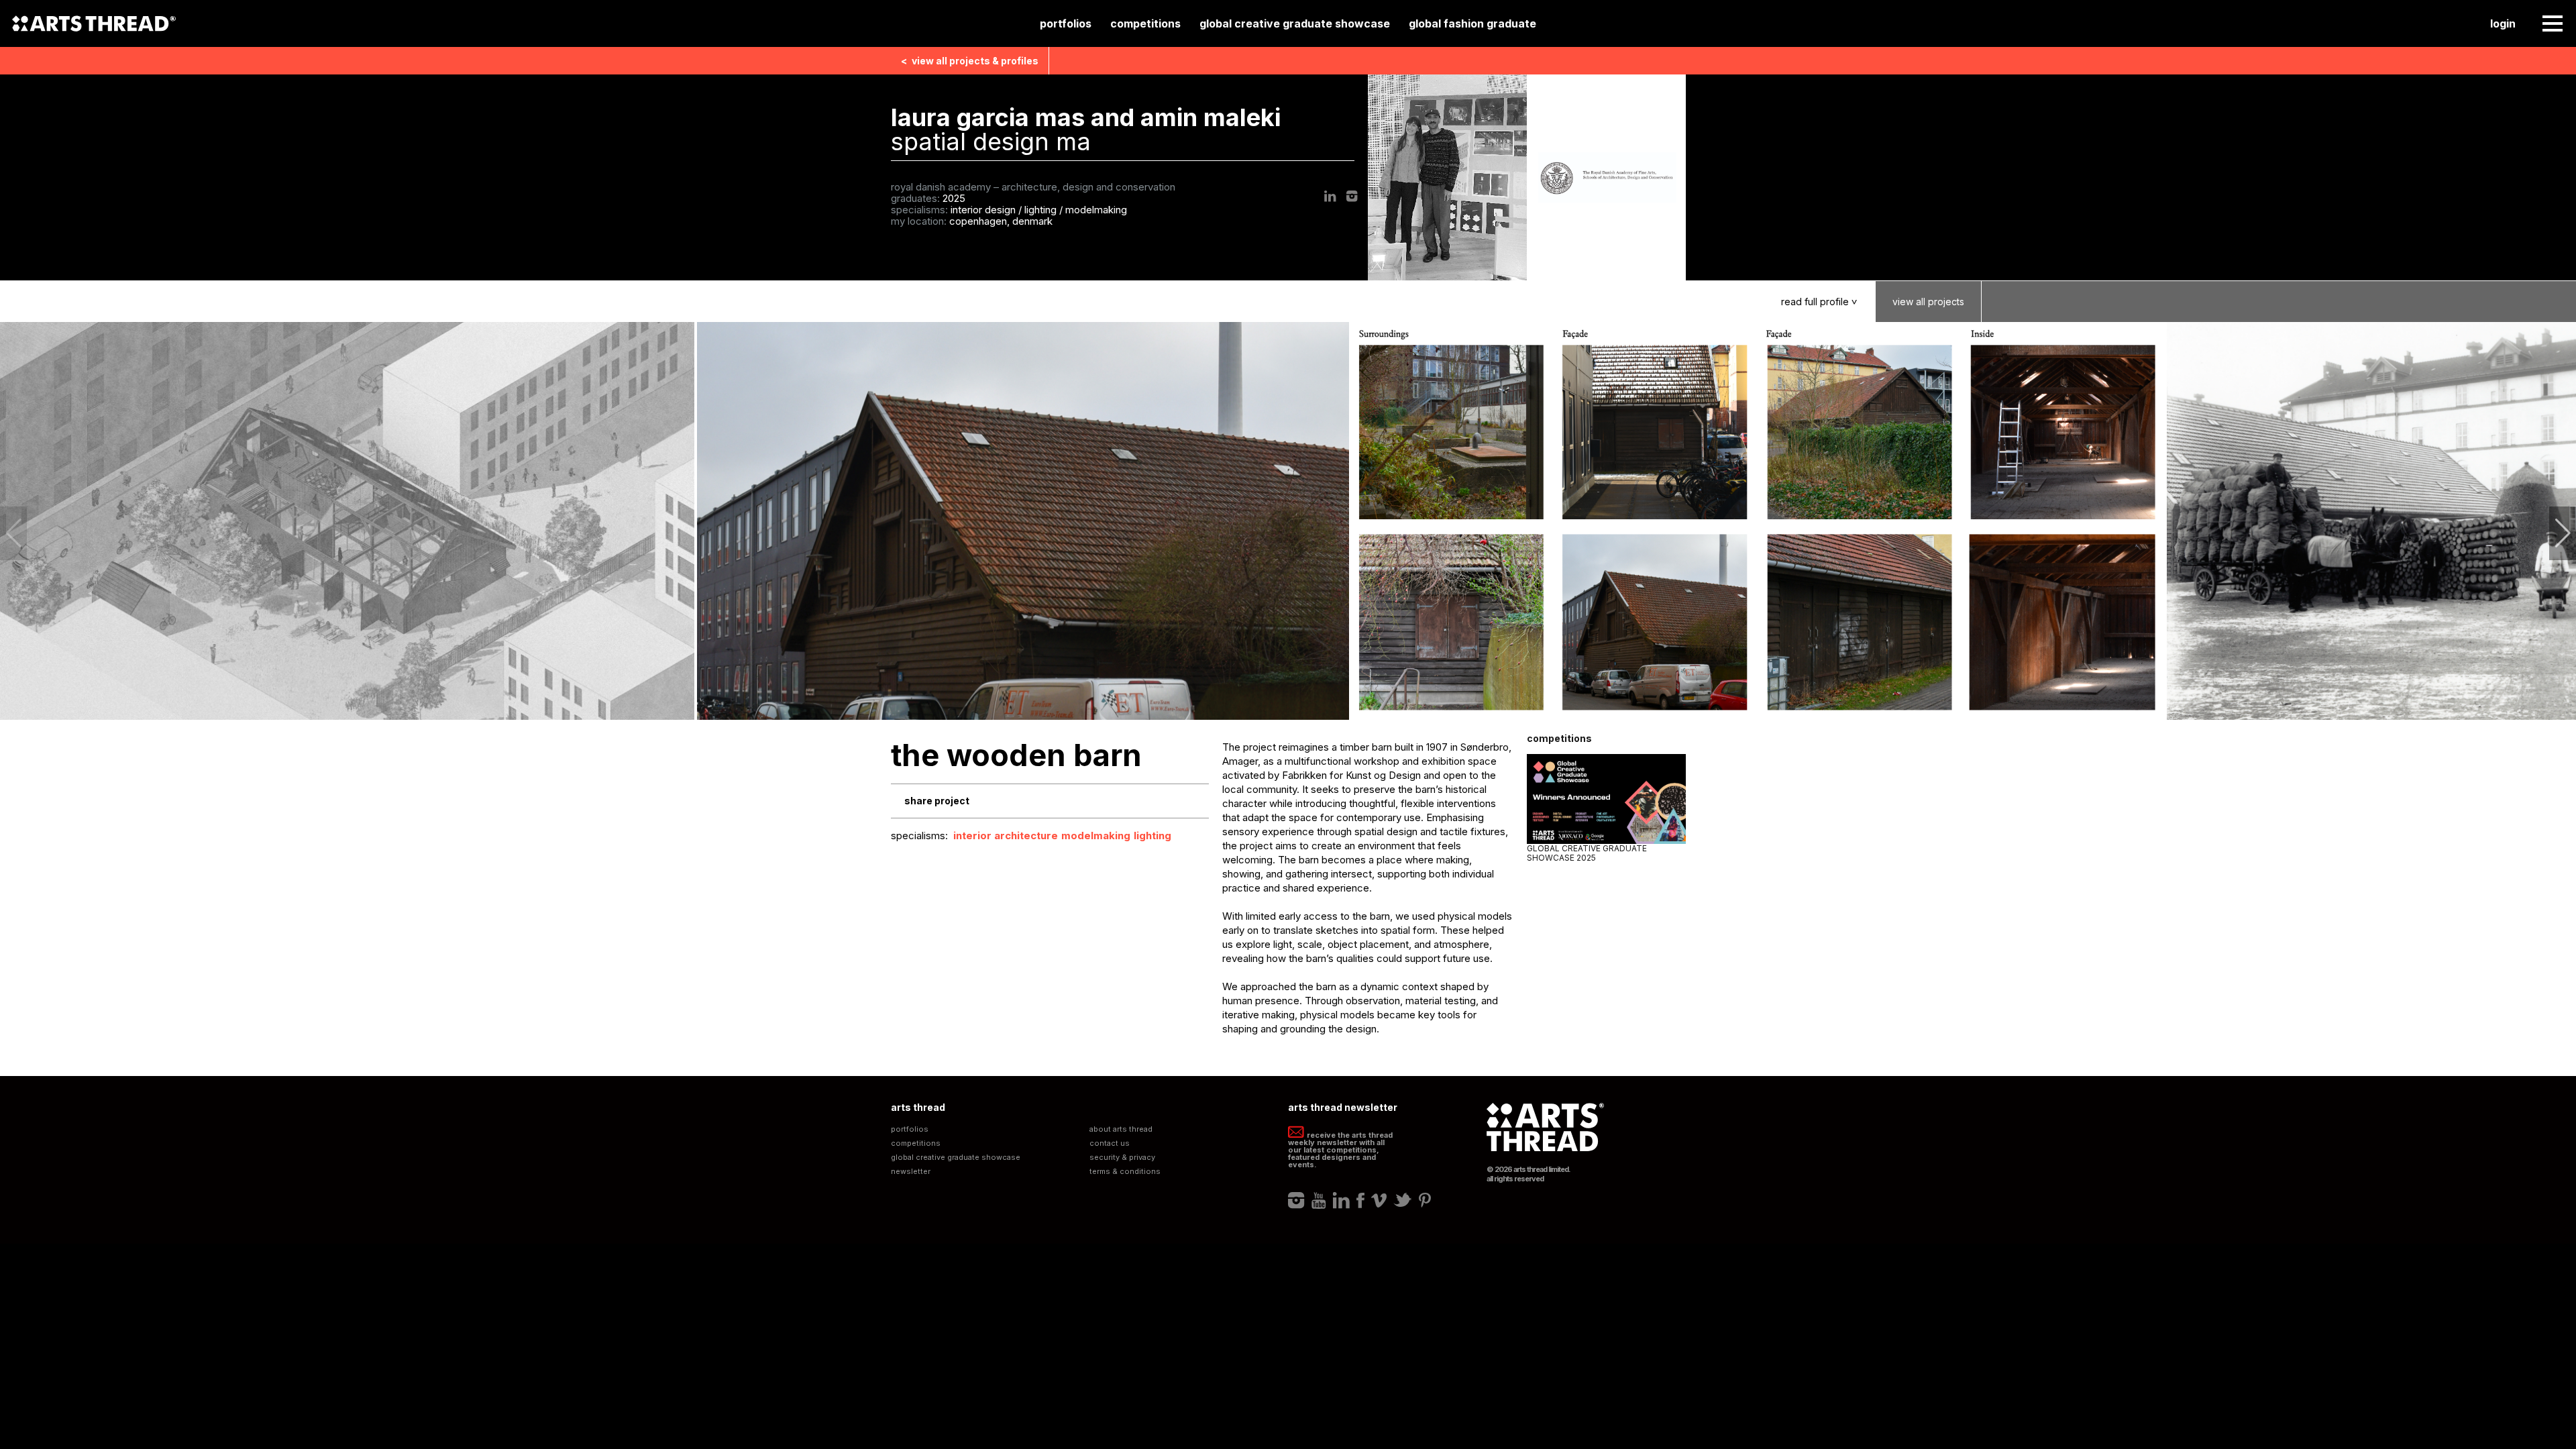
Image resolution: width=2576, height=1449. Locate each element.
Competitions (1145, 23)
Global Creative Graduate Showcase (1295, 23)
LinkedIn (1330, 196)
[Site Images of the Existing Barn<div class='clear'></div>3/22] (1759, 521)
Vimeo (1379, 1200)
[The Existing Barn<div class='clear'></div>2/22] (1024, 521)
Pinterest (1425, 1200)
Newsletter (911, 1172)
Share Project (937, 801)
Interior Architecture (1006, 836)
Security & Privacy (1122, 1158)
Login (2503, 23)
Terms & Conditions (1125, 1172)
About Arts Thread (1121, 1129)
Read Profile (1821, 302)
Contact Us (1110, 1143)
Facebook (1360, 1200)
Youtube (1319, 1200)
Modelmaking (1096, 836)
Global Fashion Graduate (1472, 23)
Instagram (1352, 196)
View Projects (1928, 302)
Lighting (1152, 836)
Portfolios (1066, 23)
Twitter (1403, 1200)
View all (970, 61)
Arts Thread (94, 23)
